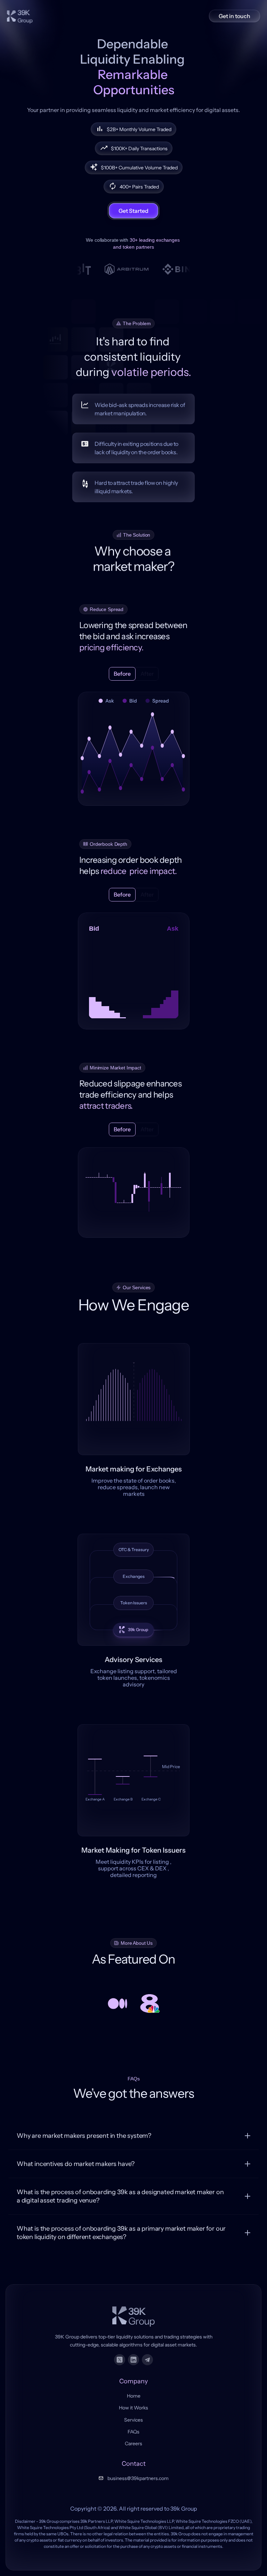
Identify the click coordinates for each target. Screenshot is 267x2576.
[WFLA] (149, 2004)
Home (134, 2396)
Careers (133, 2443)
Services (133, 2420)
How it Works (133, 2408)
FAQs (133, 2432)
